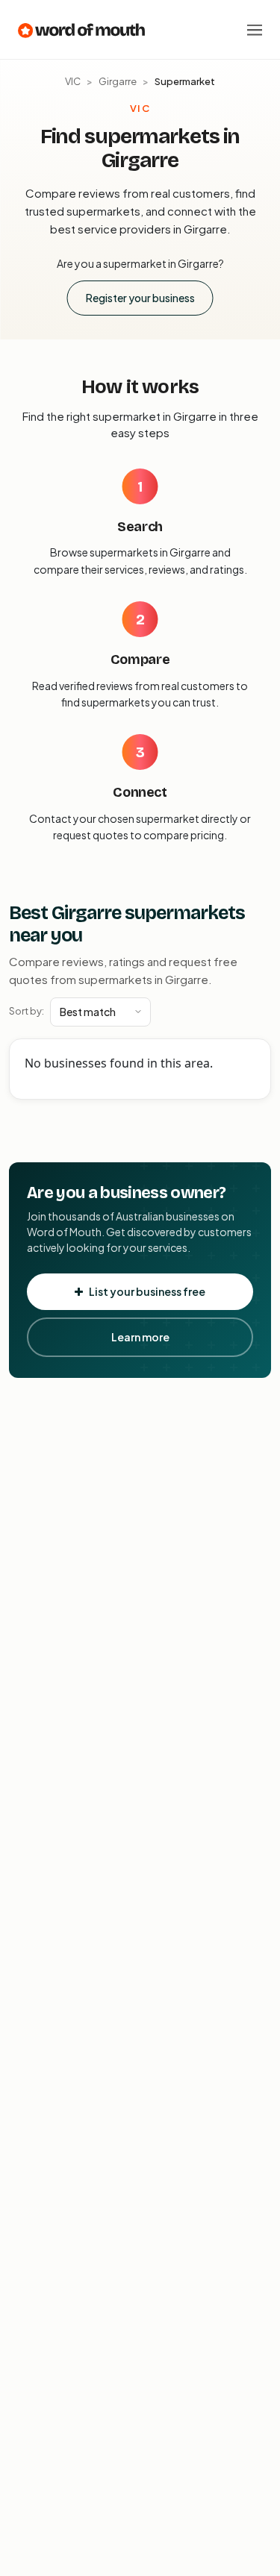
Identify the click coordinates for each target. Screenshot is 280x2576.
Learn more (140, 1337)
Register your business (140, 298)
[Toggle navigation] (255, 30)
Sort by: (27, 1011)
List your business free (147, 1291)
